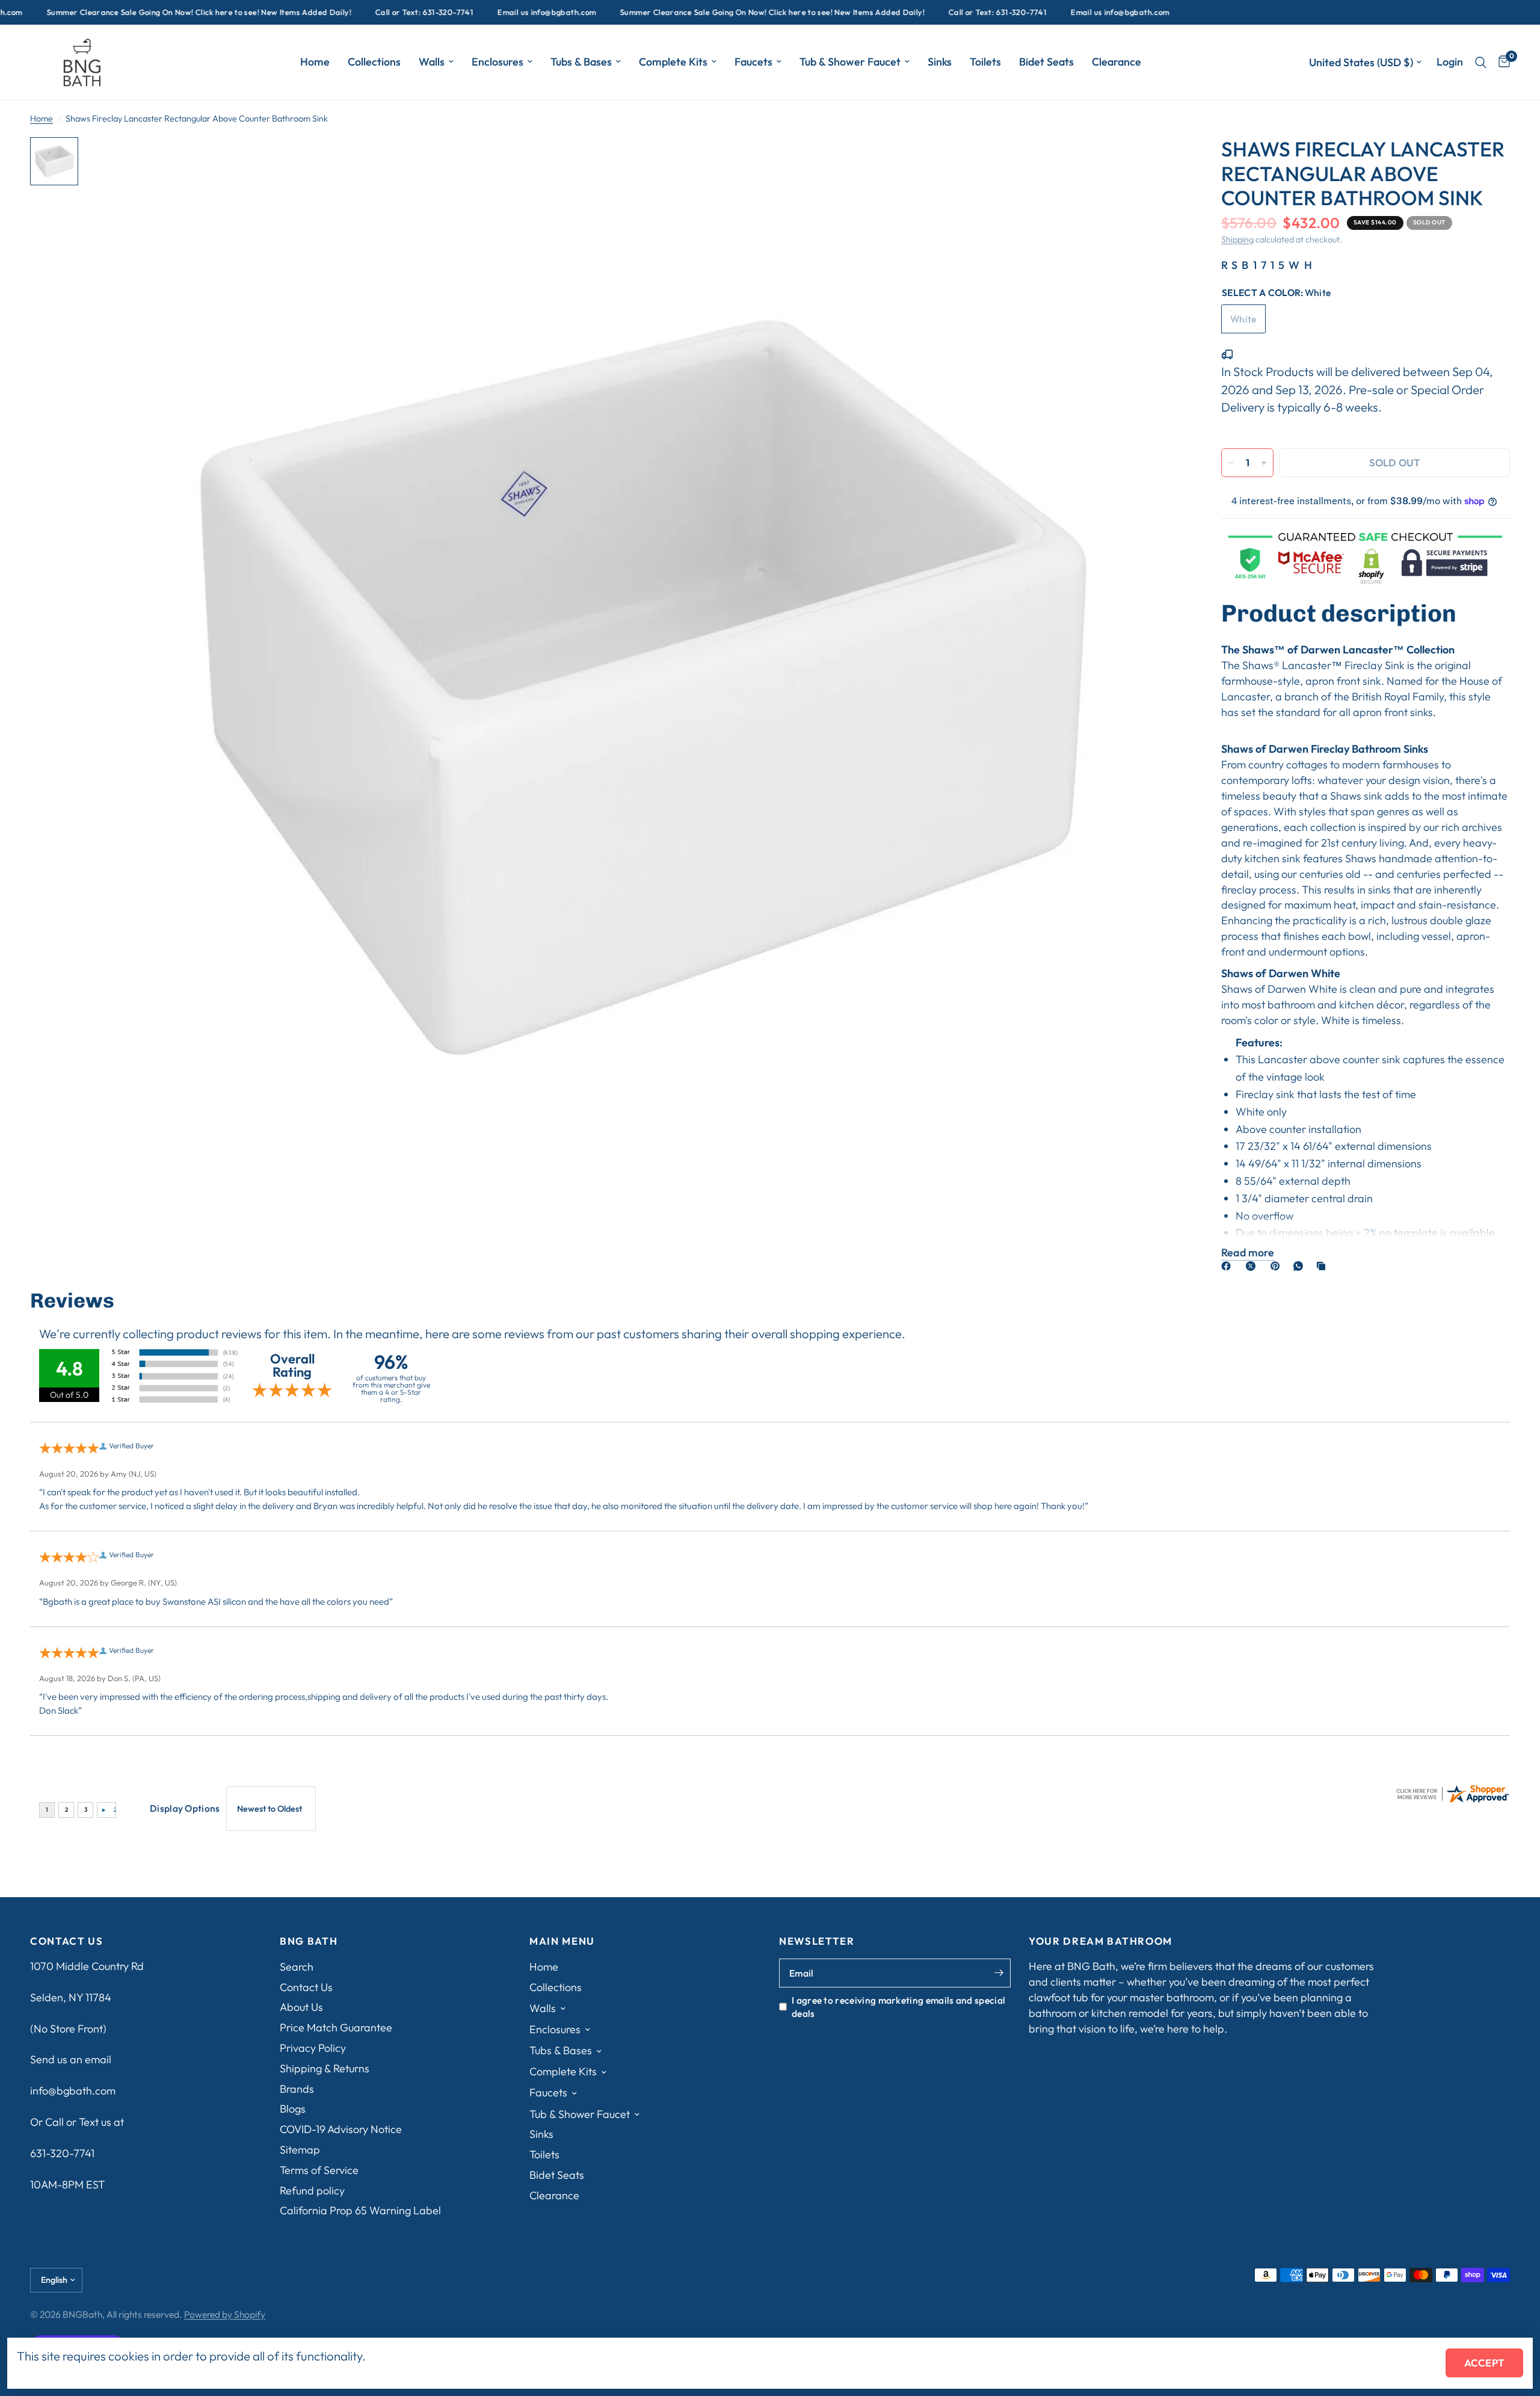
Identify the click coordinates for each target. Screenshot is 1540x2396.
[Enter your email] (999, 1973)
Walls (432, 62)
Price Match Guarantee (336, 2027)
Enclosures (497, 62)
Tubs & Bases (581, 62)
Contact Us (306, 1987)
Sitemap (300, 2150)
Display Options (185, 1808)
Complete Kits (673, 62)
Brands (297, 2089)
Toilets (985, 62)
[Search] (1481, 62)
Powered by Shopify (225, 2314)
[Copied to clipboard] (1323, 1266)
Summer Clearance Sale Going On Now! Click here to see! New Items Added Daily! (710, 12)
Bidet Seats (1046, 62)
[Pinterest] (1278, 1266)
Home (315, 62)
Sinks (940, 62)
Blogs (293, 2109)
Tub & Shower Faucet (850, 62)
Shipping (1237, 239)
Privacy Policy (313, 2048)
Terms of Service (319, 2170)
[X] (1253, 1266)
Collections (374, 62)
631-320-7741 (62, 2153)
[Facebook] (1228, 1266)
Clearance (1116, 62)
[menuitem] (315, 62)
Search (297, 1967)
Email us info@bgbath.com (484, 12)
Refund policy (312, 2191)
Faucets (753, 62)
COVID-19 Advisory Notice (341, 2129)
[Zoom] (1160, 162)
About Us (301, 2007)
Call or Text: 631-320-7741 (362, 12)
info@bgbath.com (73, 2091)
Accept (1484, 2363)
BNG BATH (309, 1941)
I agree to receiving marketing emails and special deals (898, 2007)
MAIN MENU (562, 1941)
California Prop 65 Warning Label (360, 2210)
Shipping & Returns (325, 2068)
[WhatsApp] (1301, 1266)
